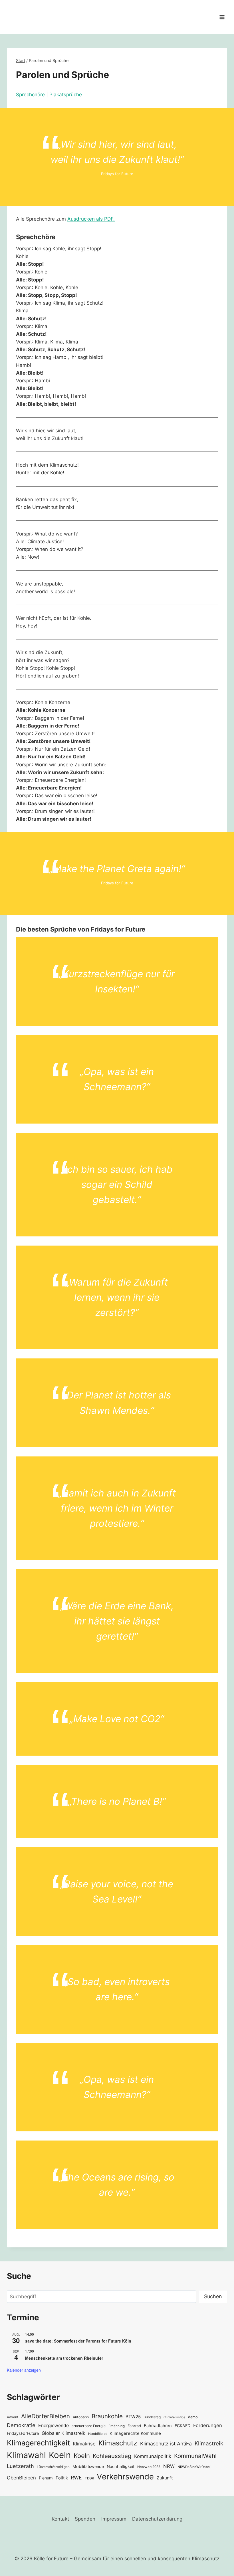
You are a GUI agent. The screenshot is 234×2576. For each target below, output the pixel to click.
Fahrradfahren (158, 2426)
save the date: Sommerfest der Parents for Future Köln (78, 2341)
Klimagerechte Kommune (135, 2433)
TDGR (89, 2478)
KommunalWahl (195, 2456)
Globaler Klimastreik (63, 2433)
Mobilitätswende (88, 2466)
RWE (76, 2478)
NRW (169, 2466)
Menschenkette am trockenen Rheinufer (64, 2358)
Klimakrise (84, 2444)
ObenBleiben (21, 2478)
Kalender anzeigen (24, 2370)
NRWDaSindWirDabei (194, 2467)
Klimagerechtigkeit (38, 2443)
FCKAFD (182, 2426)
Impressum (114, 2519)
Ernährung (117, 2426)
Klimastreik (209, 2443)
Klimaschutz (118, 2443)
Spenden (85, 2519)
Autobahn (81, 2417)
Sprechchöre (30, 95)
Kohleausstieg (112, 2456)
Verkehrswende (125, 2477)
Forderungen (208, 2425)
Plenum (46, 2478)
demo (193, 2417)
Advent (13, 2417)
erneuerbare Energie (89, 2426)
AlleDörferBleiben (46, 2416)
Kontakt (60, 2519)
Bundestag (152, 2417)
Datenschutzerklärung (157, 2519)
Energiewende (54, 2426)
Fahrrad (134, 2426)
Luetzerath (20, 2466)
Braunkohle (107, 2416)
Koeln (60, 2455)
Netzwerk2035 (149, 2467)
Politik (62, 2478)
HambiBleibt (97, 2434)
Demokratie (21, 2425)
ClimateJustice (174, 2417)
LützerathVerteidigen (53, 2467)
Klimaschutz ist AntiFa (166, 2444)
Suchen (213, 2296)
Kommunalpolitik (153, 2456)
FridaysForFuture (23, 2433)
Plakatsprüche (66, 95)
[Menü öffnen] (222, 17)
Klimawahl (26, 2455)
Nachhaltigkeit (121, 2466)
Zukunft (165, 2478)
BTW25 (133, 2417)
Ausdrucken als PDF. (91, 219)
